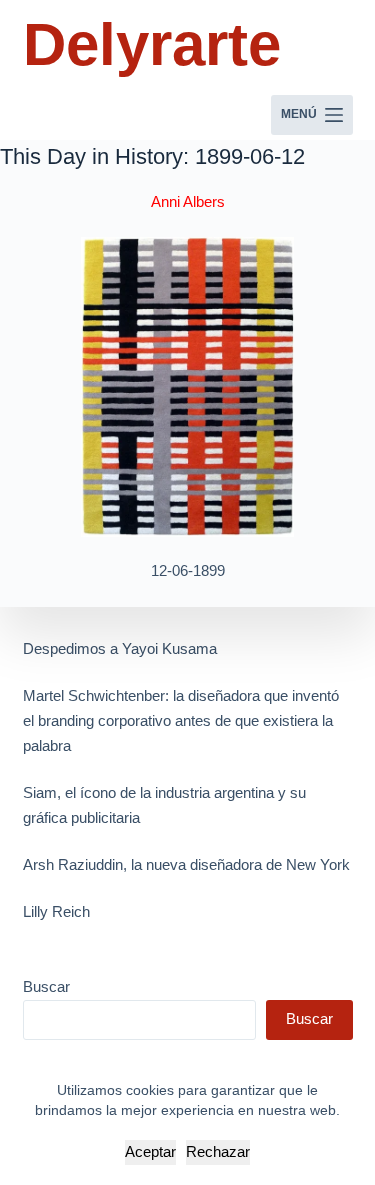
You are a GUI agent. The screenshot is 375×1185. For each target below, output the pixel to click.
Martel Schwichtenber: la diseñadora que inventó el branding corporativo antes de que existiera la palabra (181, 720)
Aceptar (150, 1151)
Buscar (46, 986)
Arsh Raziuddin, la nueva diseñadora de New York (186, 864)
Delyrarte (152, 44)
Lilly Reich (56, 911)
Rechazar (218, 1151)
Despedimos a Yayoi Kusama (120, 648)
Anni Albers (188, 201)
